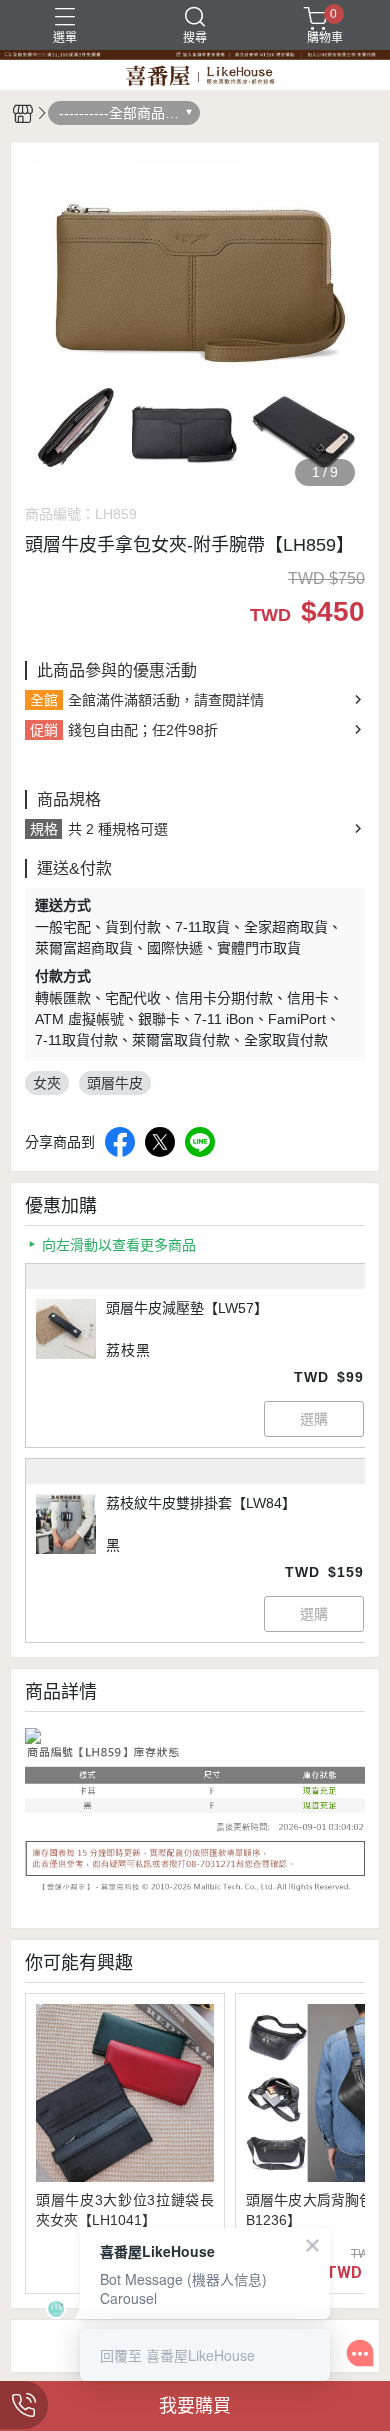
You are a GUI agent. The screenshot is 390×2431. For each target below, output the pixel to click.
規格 (44, 829)
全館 (44, 700)
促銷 (44, 730)
